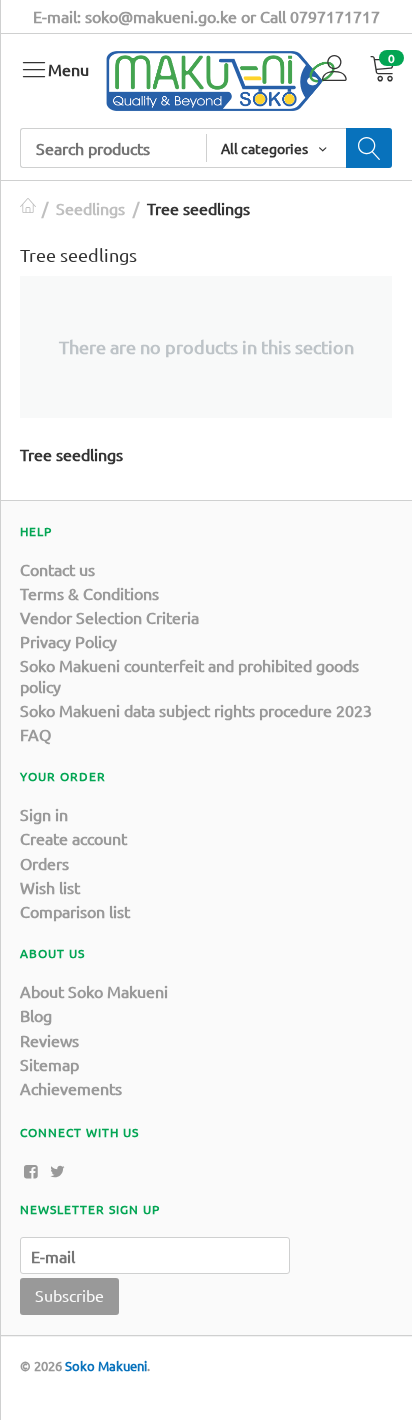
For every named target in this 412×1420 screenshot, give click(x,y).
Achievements (71, 1088)
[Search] (369, 148)
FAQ (35, 734)
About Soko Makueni (94, 991)
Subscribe (69, 1295)
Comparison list (75, 911)
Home (28, 208)
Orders (44, 863)
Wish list (50, 887)
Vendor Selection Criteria (109, 617)
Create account (73, 838)
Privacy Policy (68, 641)
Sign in (44, 814)
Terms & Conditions (89, 593)
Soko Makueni (106, 1365)
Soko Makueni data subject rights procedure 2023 (196, 710)
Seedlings (90, 208)
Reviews (49, 1040)
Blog (36, 1015)
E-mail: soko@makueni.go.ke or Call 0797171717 (206, 16)
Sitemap (49, 1064)
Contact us (57, 569)
